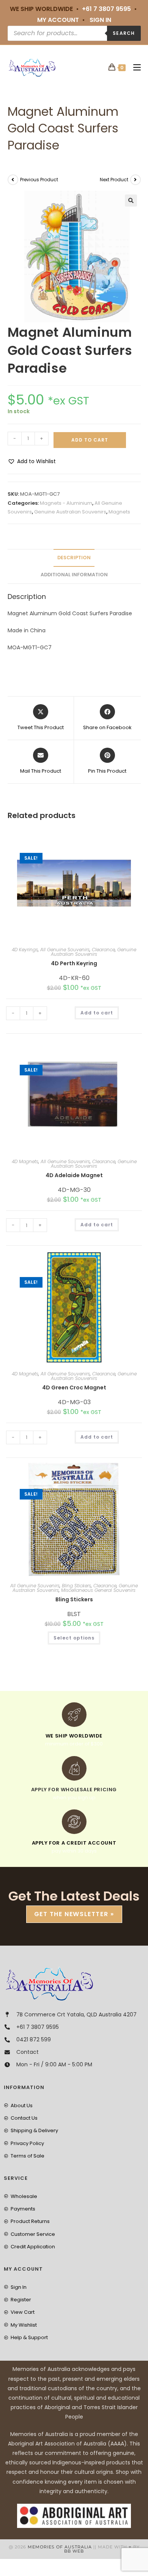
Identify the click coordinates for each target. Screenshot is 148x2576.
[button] (131, 201)
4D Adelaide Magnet (74, 1175)
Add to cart (90, 440)
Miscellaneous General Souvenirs (98, 1590)
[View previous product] (13, 180)
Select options (74, 1638)
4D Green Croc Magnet (74, 1388)
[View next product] (135, 180)
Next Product (114, 180)
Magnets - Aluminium (66, 503)
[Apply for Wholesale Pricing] (74, 1768)
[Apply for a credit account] (74, 1822)
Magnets (119, 512)
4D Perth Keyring (74, 963)
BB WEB (74, 2551)
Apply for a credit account (74, 1843)
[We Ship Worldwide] (74, 1715)
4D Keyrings (25, 950)
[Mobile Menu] (134, 68)
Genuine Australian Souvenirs (70, 512)
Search (124, 33)
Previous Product (39, 180)
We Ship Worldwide (74, 1736)
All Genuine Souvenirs (65, 950)
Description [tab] (74, 558)
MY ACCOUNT (58, 20)
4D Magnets (25, 1161)
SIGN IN (100, 20)
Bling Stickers (76, 1586)
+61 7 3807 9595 (106, 9)
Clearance (103, 950)
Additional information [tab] (74, 575)
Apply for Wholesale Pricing (74, 1790)
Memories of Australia (60, 2547)
